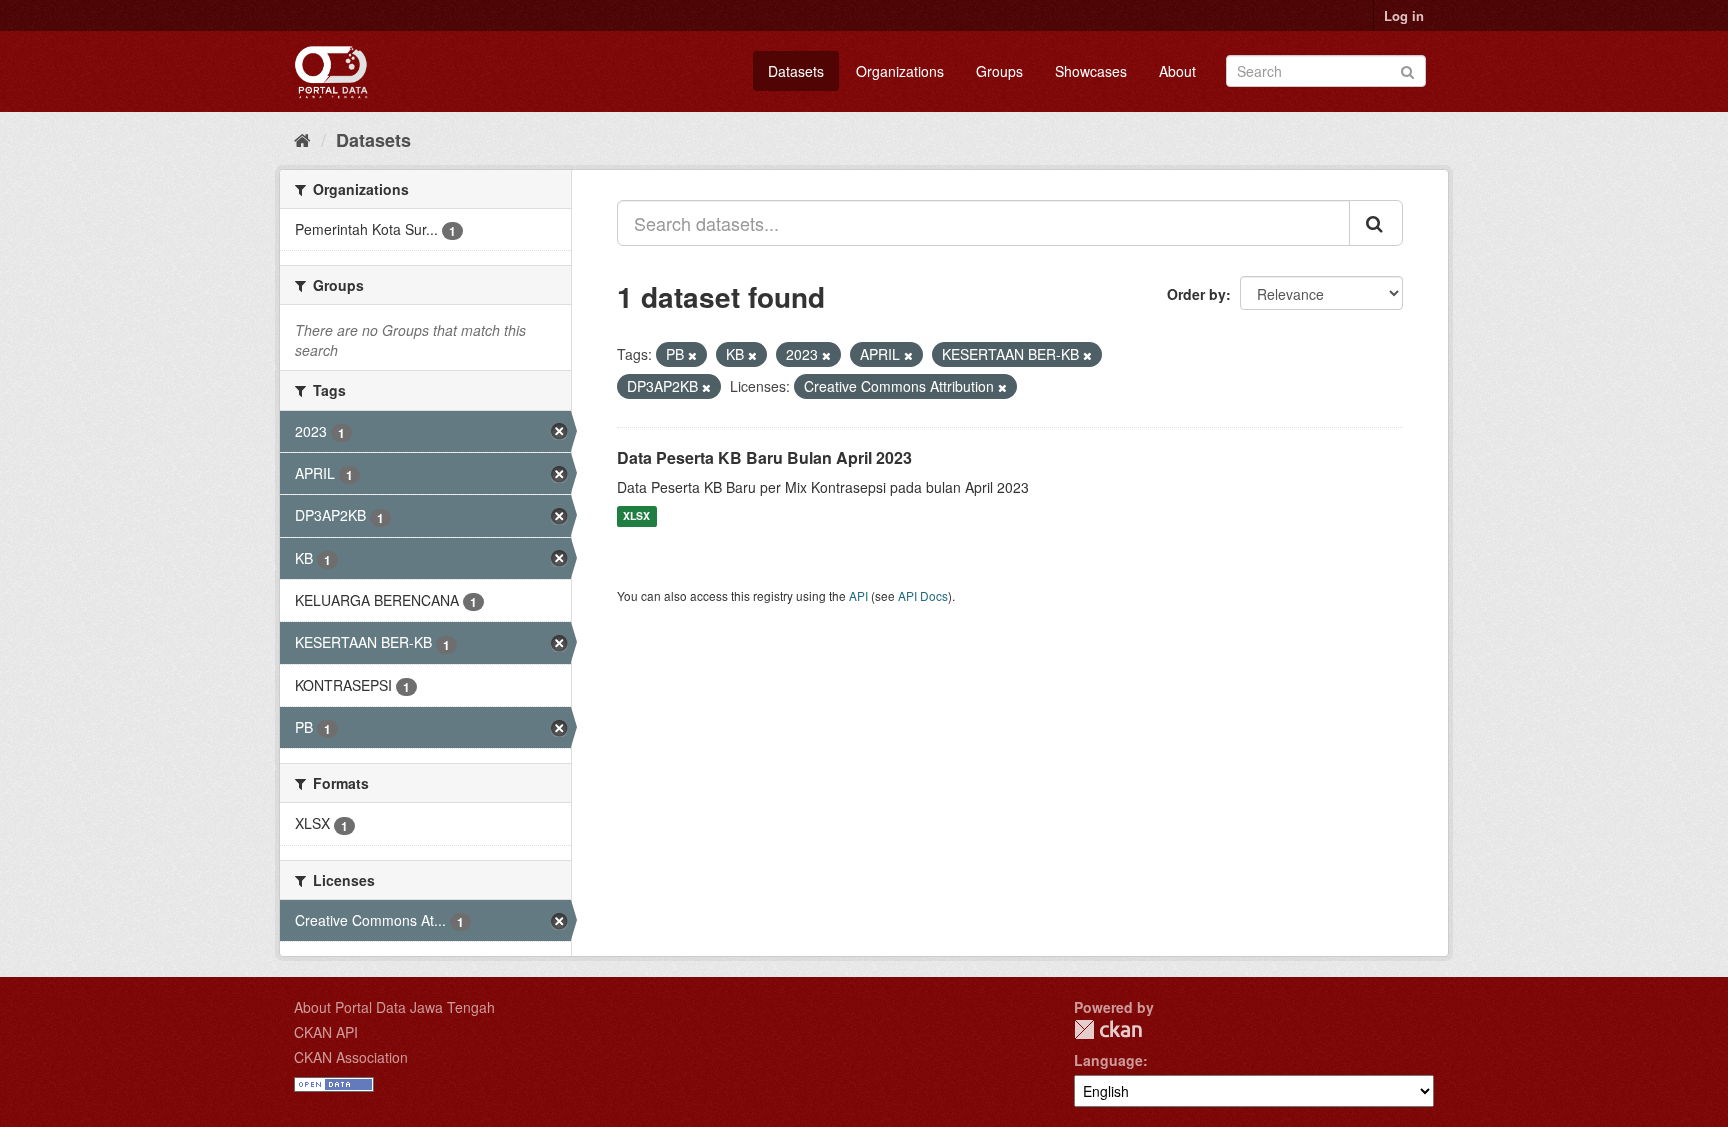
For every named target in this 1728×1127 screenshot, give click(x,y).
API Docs (923, 595)
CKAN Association (351, 1057)
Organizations (900, 71)
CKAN (1108, 1029)
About (1177, 71)
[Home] (302, 139)
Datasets (796, 71)
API (858, 595)
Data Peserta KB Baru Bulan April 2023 (764, 457)
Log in (1404, 15)
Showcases (1091, 71)
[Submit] (1407, 69)
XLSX (636, 516)
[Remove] (692, 355)
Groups (999, 71)
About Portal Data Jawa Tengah (394, 1007)
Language (1108, 1060)
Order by (1196, 294)
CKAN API (326, 1032)
